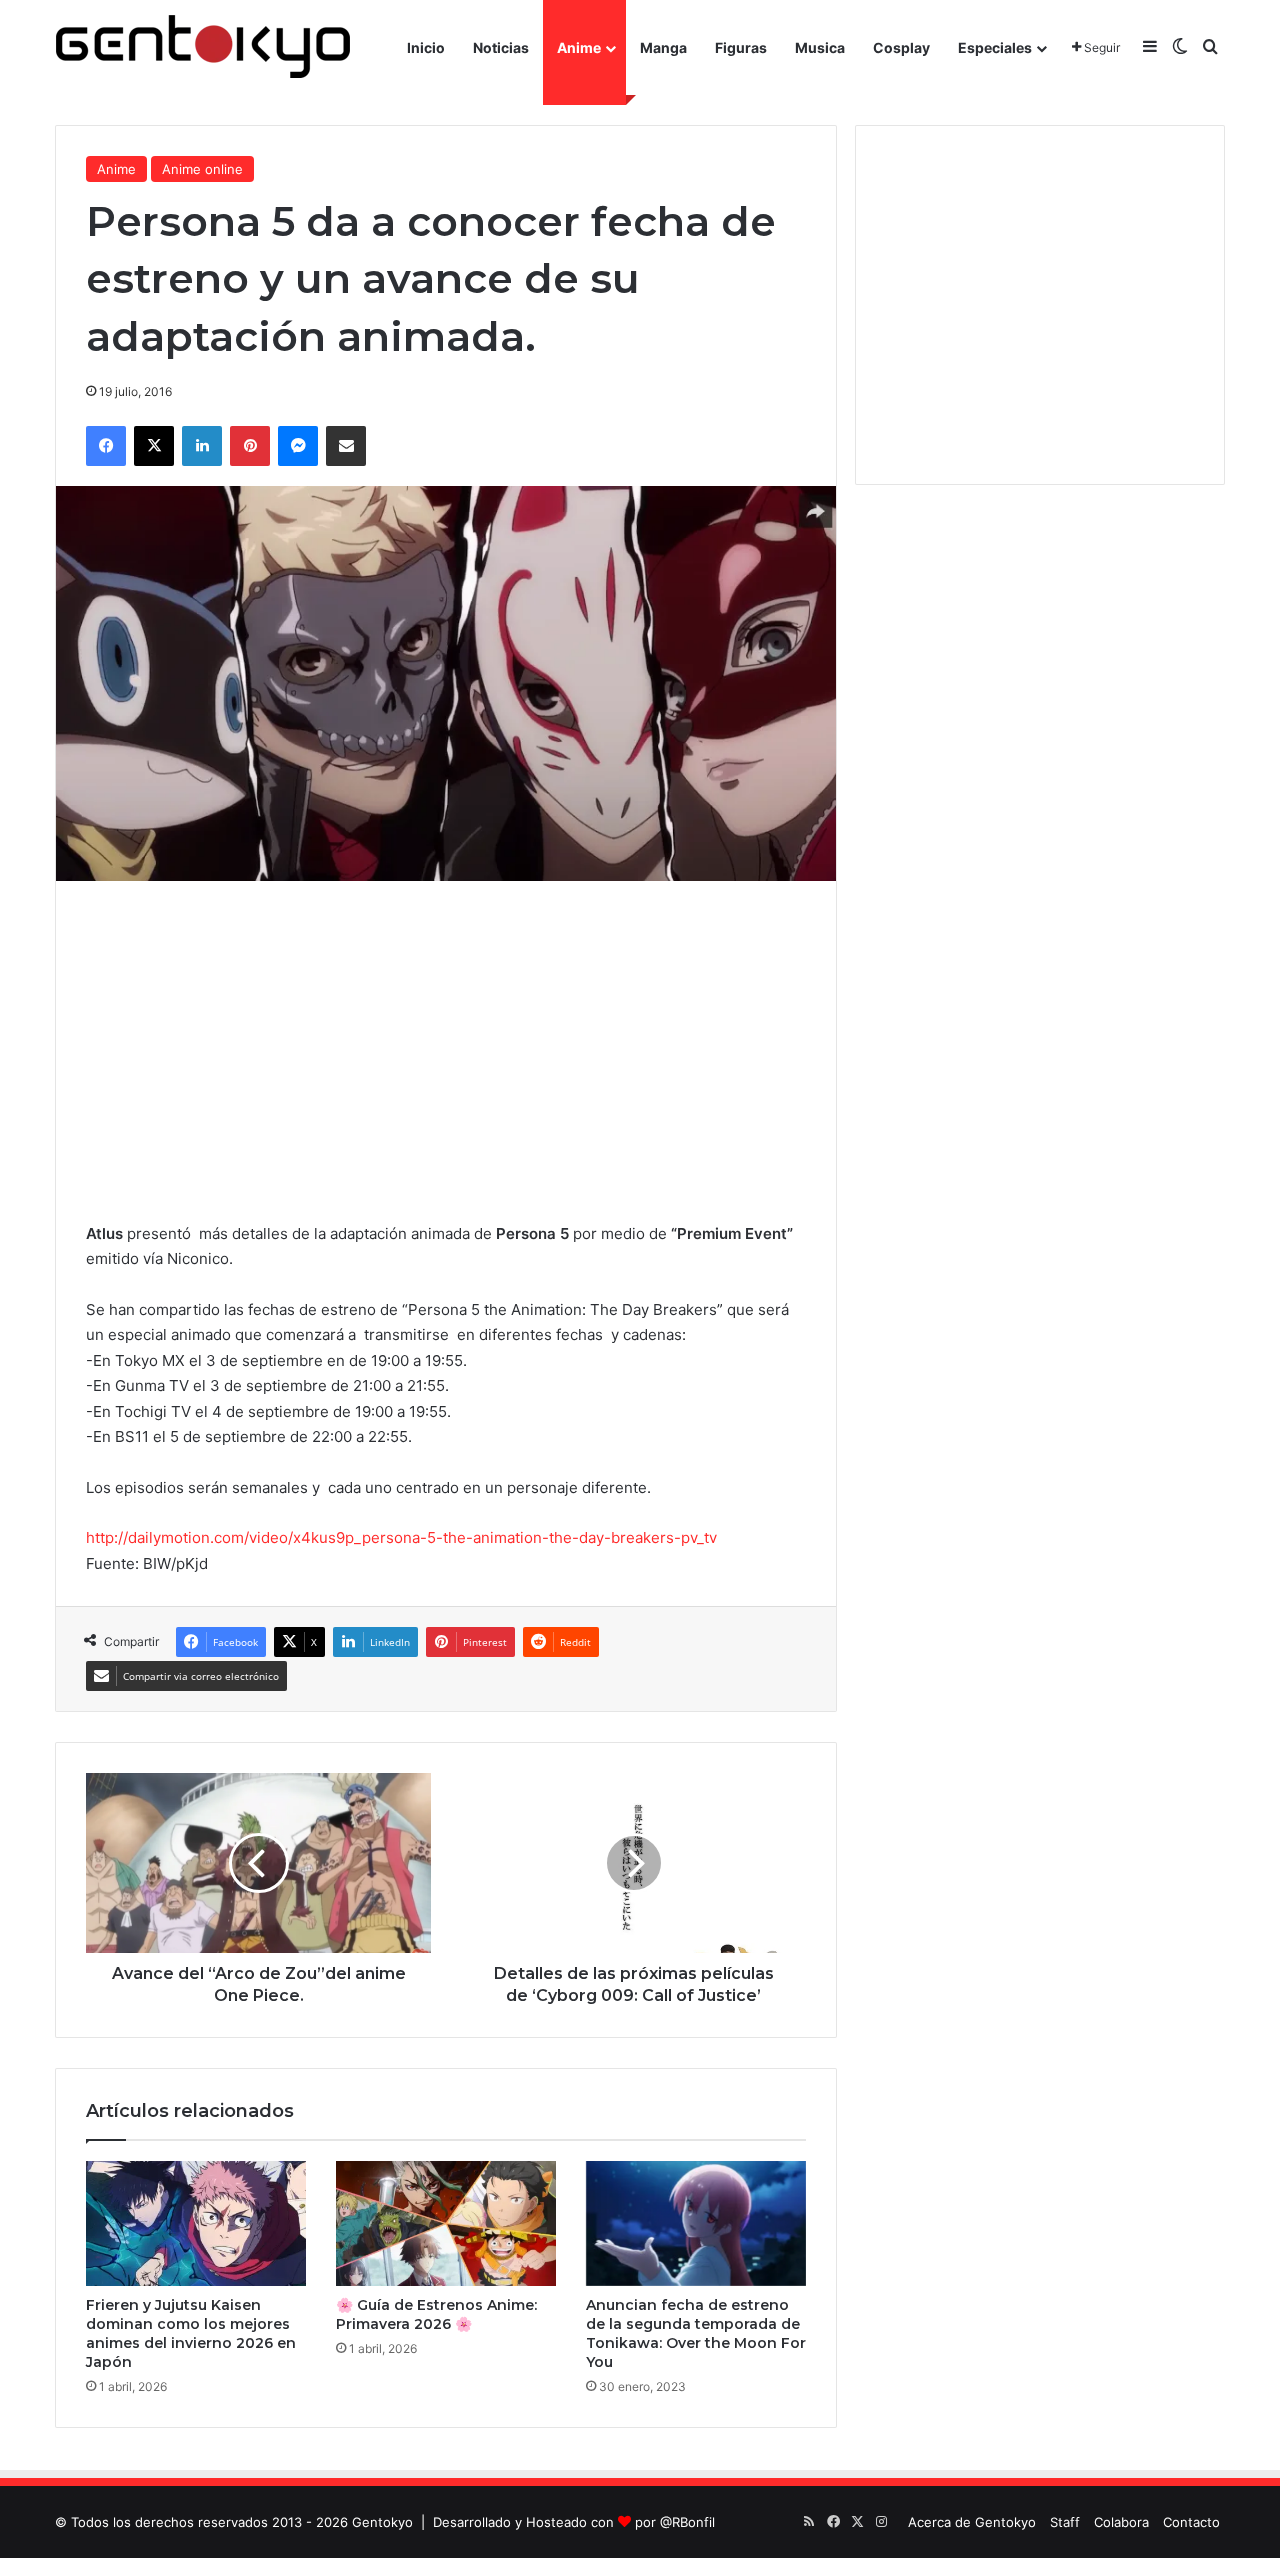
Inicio (426, 47)
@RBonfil (687, 2522)
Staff (1065, 2522)
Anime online (202, 169)
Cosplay (901, 47)
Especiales (995, 47)
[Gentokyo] (203, 47)
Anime (579, 47)
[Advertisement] (446, 1051)
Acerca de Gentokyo (972, 2522)
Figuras (741, 47)
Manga (663, 47)
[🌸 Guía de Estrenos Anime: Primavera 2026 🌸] (446, 2223)
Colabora (1121, 2522)
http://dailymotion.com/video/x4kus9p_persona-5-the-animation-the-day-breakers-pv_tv (401, 1537)
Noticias (501, 47)
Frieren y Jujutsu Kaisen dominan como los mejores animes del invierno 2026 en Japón (191, 2333)
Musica (820, 47)
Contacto (1191, 2522)
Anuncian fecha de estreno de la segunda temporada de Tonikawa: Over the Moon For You (696, 2333)
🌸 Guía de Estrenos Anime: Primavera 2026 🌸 (436, 2314)
